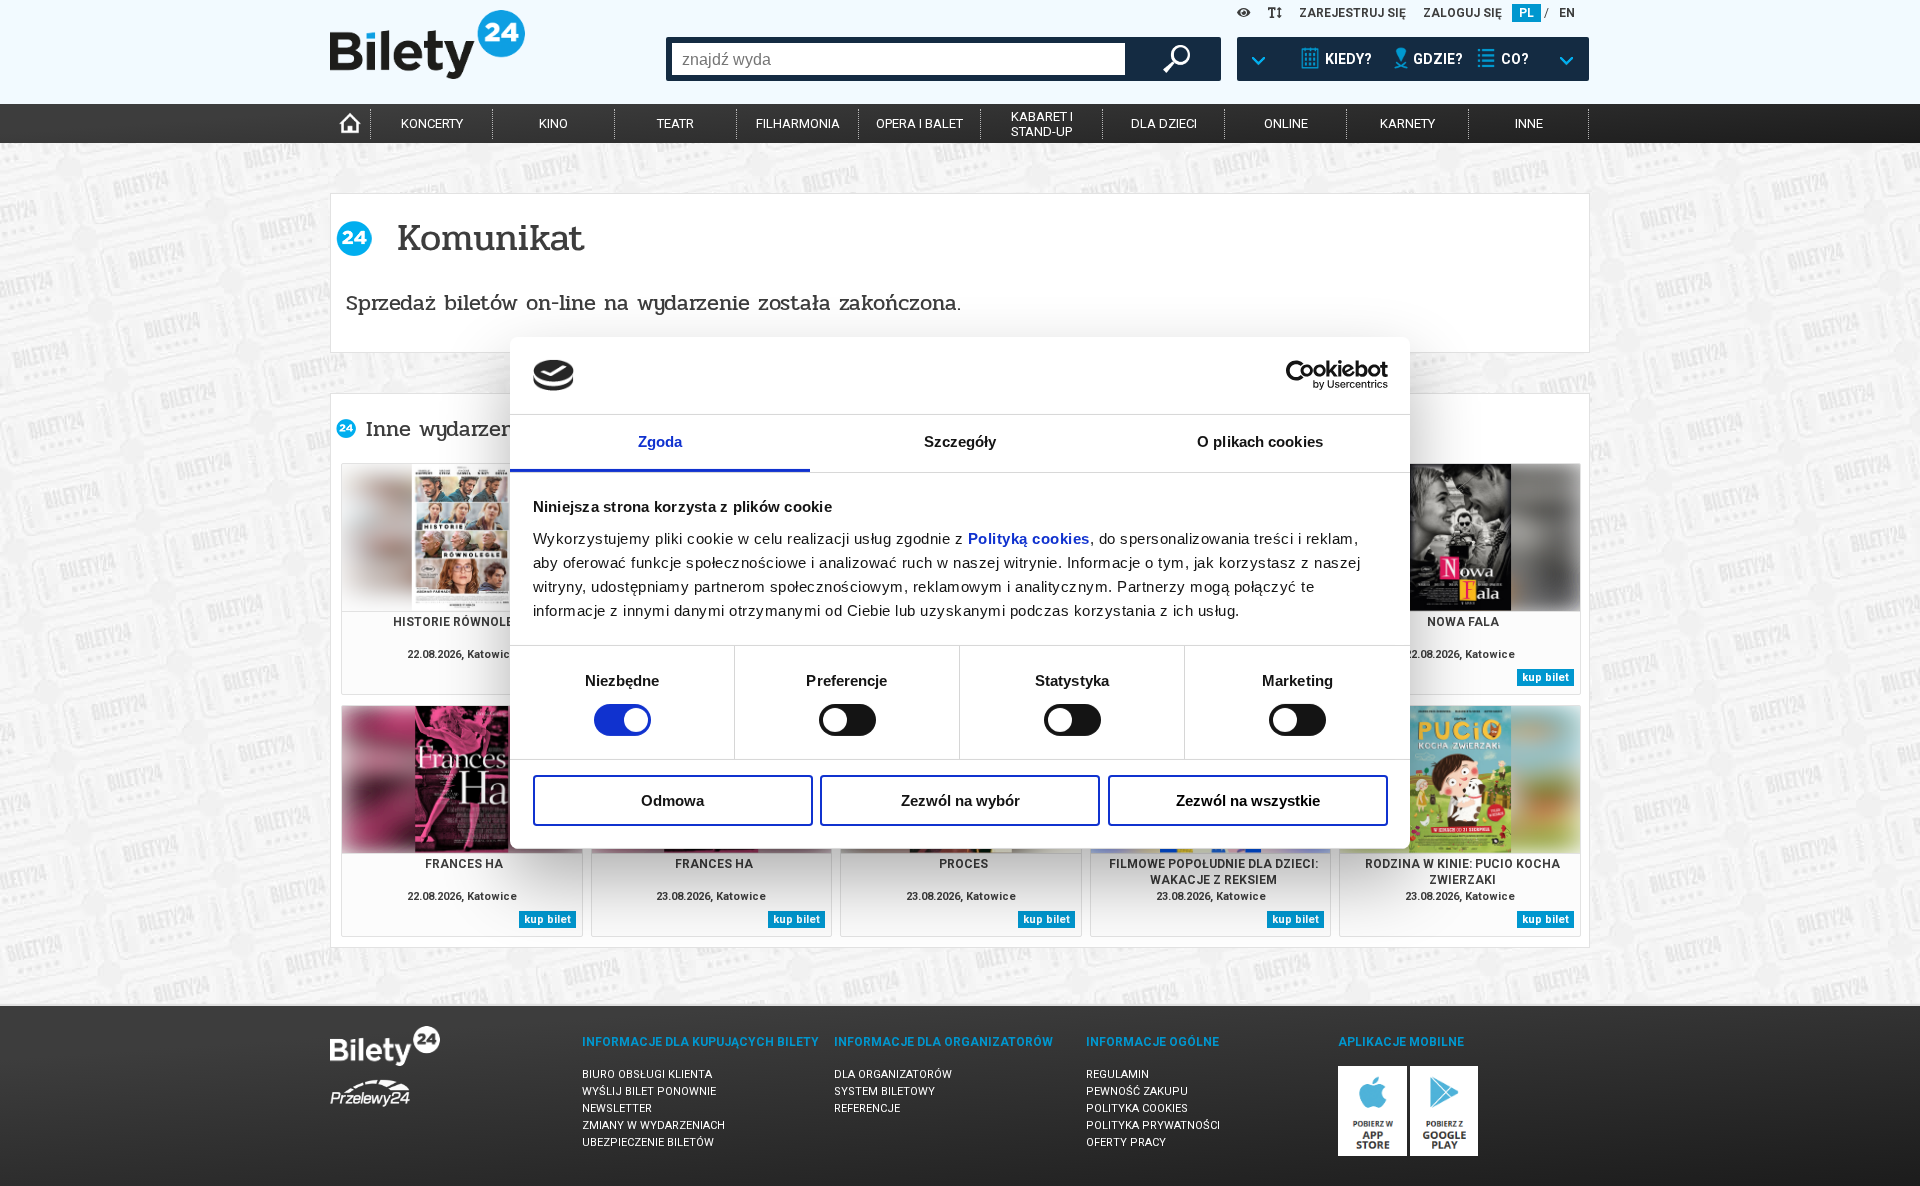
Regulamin (1117, 1074)
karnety (1407, 123)
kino (553, 123)
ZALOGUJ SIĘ (1462, 13)
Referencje (867, 1108)
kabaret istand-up (1042, 124)
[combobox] (898, 59)
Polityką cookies (1029, 538)
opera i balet (919, 123)
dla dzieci (1164, 123)
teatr (675, 123)
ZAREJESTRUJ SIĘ (1352, 13)
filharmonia (798, 123)
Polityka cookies (1137, 1108)
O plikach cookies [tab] (1260, 441)
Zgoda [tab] (660, 441)
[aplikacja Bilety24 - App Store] (1372, 1152)
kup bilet (1545, 677)
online (1286, 123)
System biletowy (884, 1091)
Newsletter (617, 1108)
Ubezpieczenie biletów (648, 1142)
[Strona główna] (427, 74)
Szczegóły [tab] (960, 441)
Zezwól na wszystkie (1248, 800)
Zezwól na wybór (960, 800)
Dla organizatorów (893, 1074)
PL (1526, 13)
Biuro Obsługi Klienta (647, 1074)
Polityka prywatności (1153, 1125)
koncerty (432, 123)
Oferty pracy (1126, 1142)
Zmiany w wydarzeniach (653, 1125)
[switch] (847, 720)
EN (1567, 13)
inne (1529, 123)
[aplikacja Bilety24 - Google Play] (1444, 1152)
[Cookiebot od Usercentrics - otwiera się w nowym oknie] (1300, 375)
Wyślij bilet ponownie (649, 1091)
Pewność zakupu (1137, 1091)
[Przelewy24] (370, 1110)
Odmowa (672, 800)
